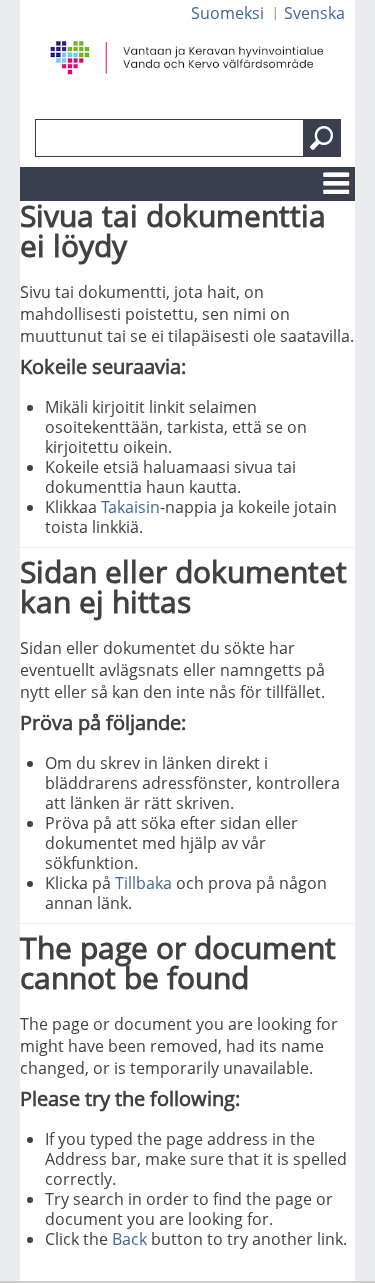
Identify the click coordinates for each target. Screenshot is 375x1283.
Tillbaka (143, 883)
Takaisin (130, 507)
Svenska (314, 13)
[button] (322, 138)
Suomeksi (227, 13)
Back (129, 1239)
